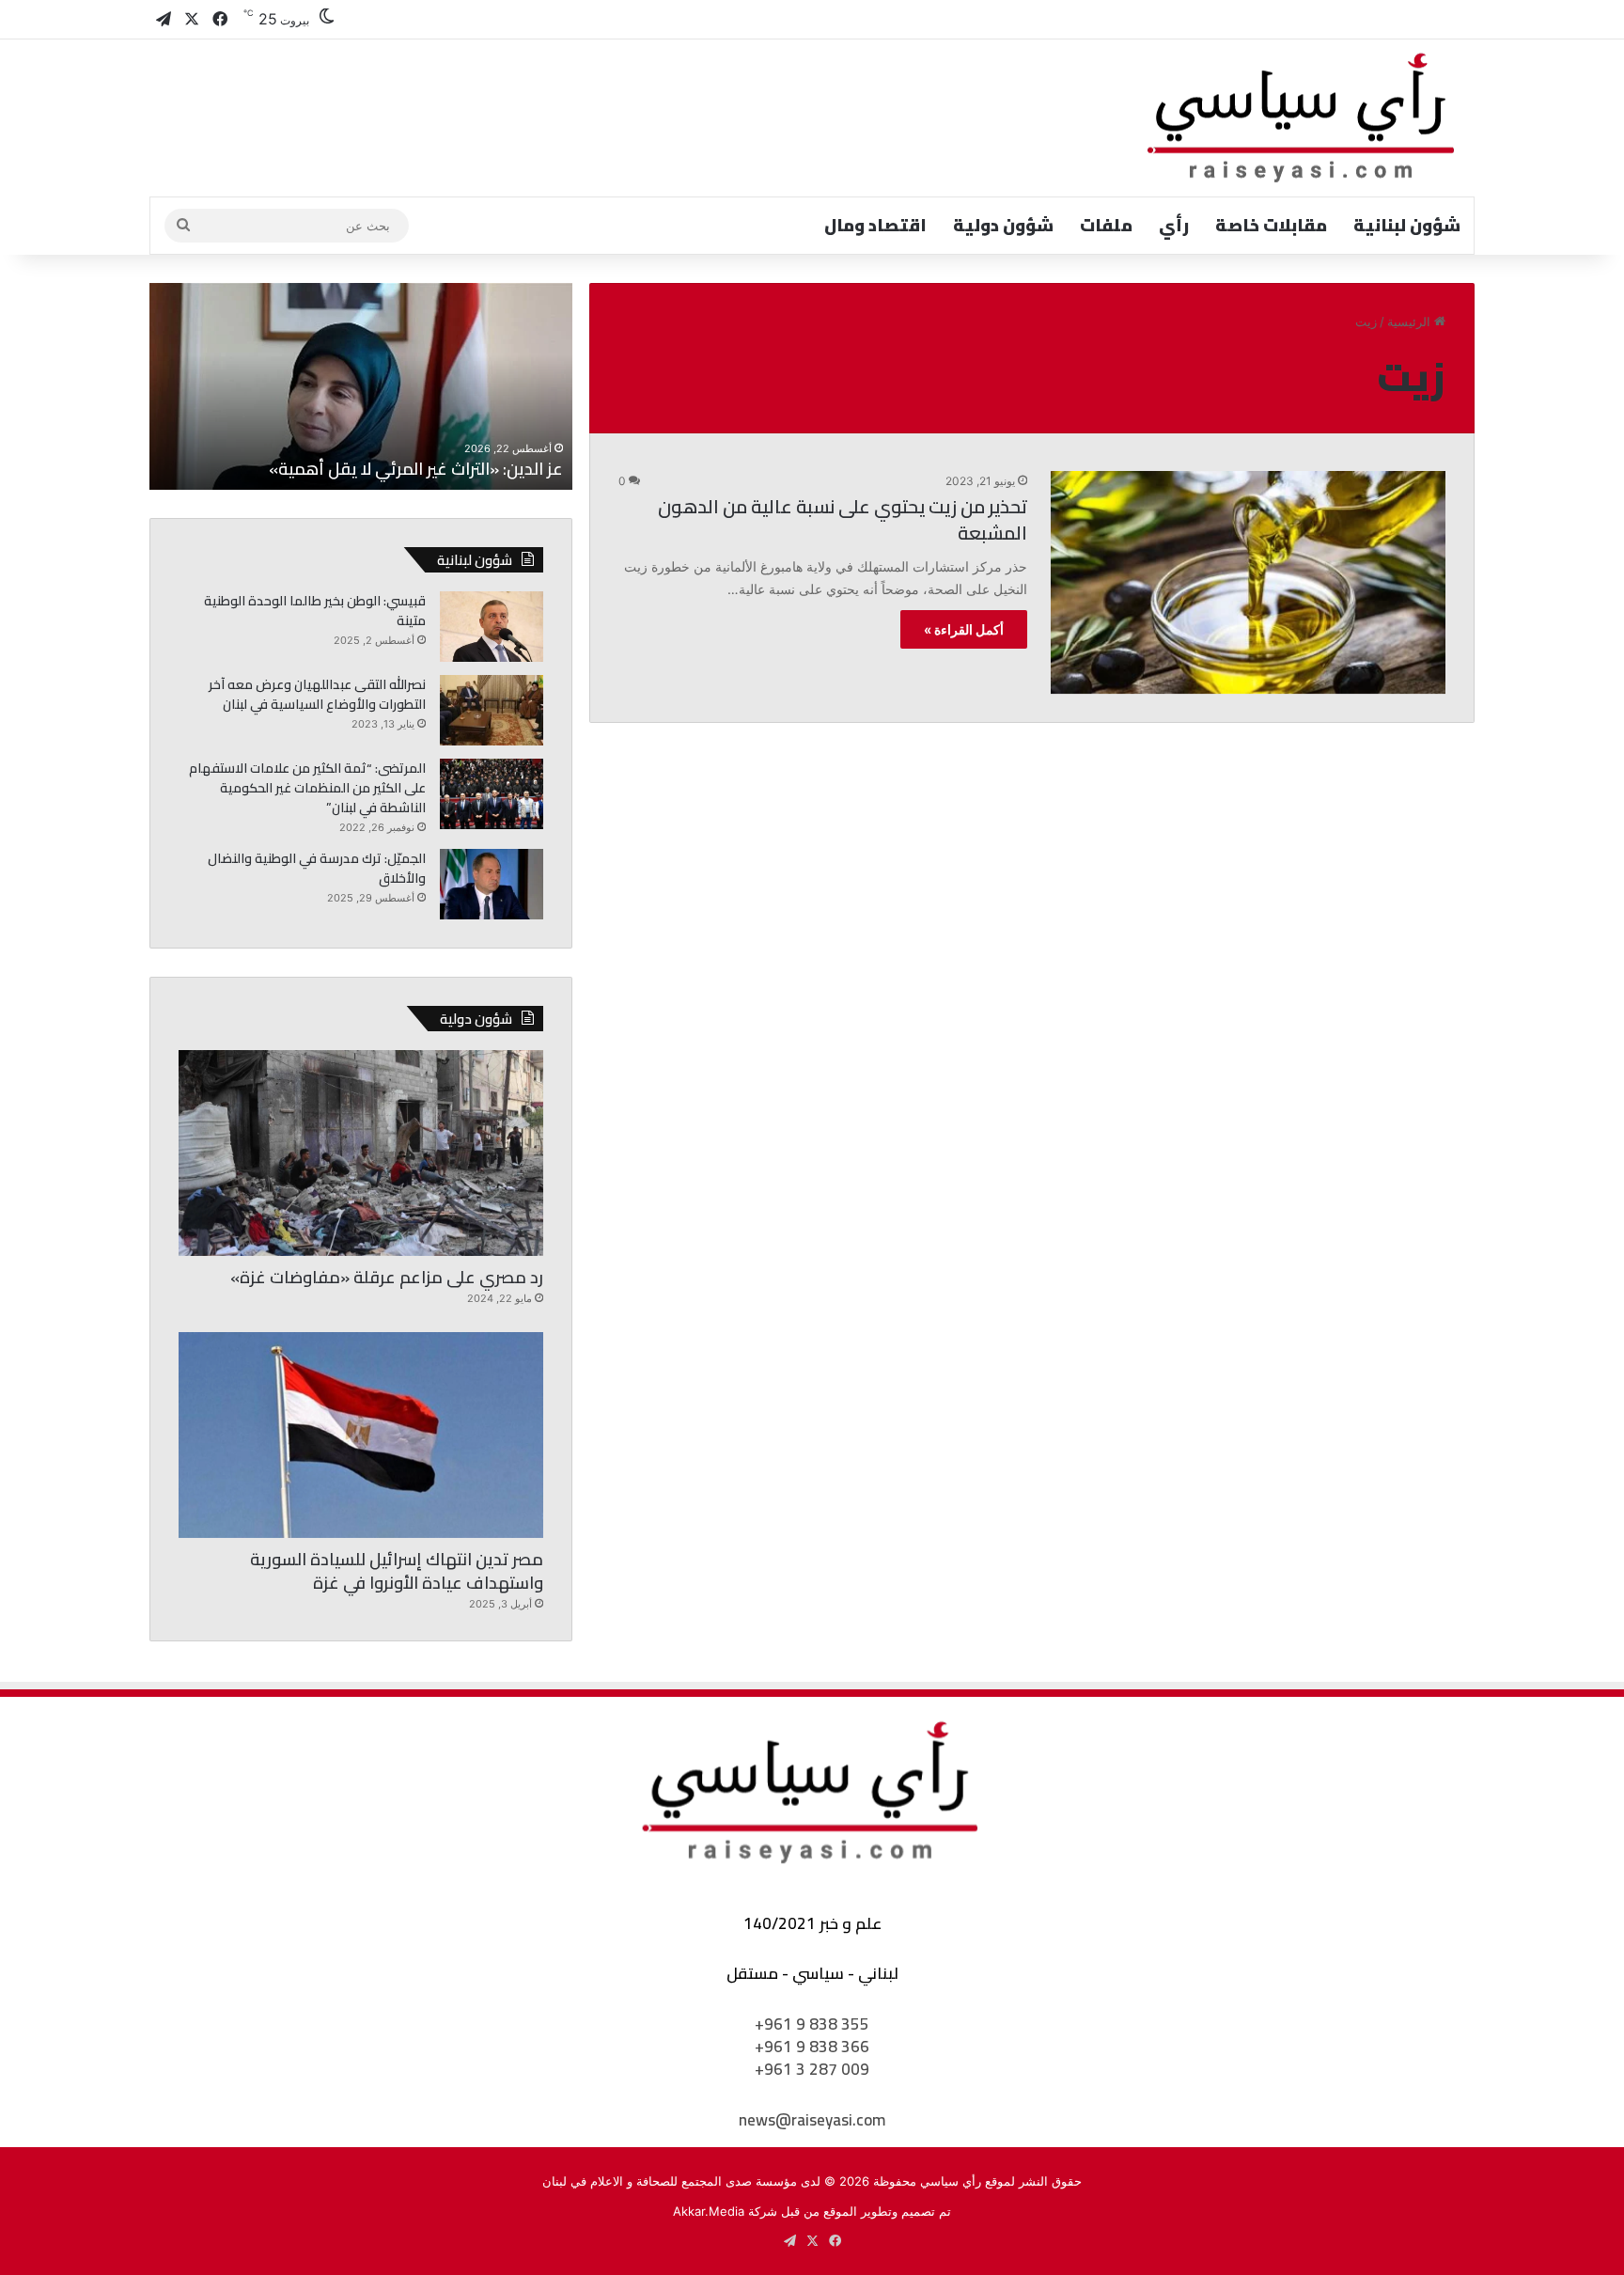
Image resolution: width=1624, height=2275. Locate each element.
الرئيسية (1411, 322)
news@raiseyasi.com (812, 2120)
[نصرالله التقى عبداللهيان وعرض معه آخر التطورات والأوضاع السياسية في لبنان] (492, 710)
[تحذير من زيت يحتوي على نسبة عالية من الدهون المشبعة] (1248, 582)
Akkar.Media (709, 2211)
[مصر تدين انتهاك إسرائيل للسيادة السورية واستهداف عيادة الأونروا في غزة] (361, 1435)
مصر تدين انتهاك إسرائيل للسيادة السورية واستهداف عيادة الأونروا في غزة (397, 1571)
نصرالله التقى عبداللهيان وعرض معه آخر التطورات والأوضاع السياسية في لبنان (317, 694)
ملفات (1106, 225)
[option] (361, 386)
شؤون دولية (1003, 225)
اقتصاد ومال (875, 225)
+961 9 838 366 (812, 2047)
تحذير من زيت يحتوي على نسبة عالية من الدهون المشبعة (843, 519)
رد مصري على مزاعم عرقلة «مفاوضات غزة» (387, 1277)
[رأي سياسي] (1303, 118)
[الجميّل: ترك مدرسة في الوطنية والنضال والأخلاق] (492, 884)
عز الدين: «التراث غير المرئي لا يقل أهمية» (416, 469)
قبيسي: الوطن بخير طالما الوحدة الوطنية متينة (315, 611)
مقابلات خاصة (1271, 225)
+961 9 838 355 (812, 2024)
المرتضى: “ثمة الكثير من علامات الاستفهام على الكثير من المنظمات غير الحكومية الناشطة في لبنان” (307, 788)
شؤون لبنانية (1407, 225)
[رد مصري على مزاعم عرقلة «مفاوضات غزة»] (361, 1153)
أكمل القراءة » (964, 629)
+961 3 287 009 (812, 2069)
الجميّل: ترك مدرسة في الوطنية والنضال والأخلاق (317, 868)
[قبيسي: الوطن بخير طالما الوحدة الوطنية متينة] (492, 627)
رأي (1174, 225)
